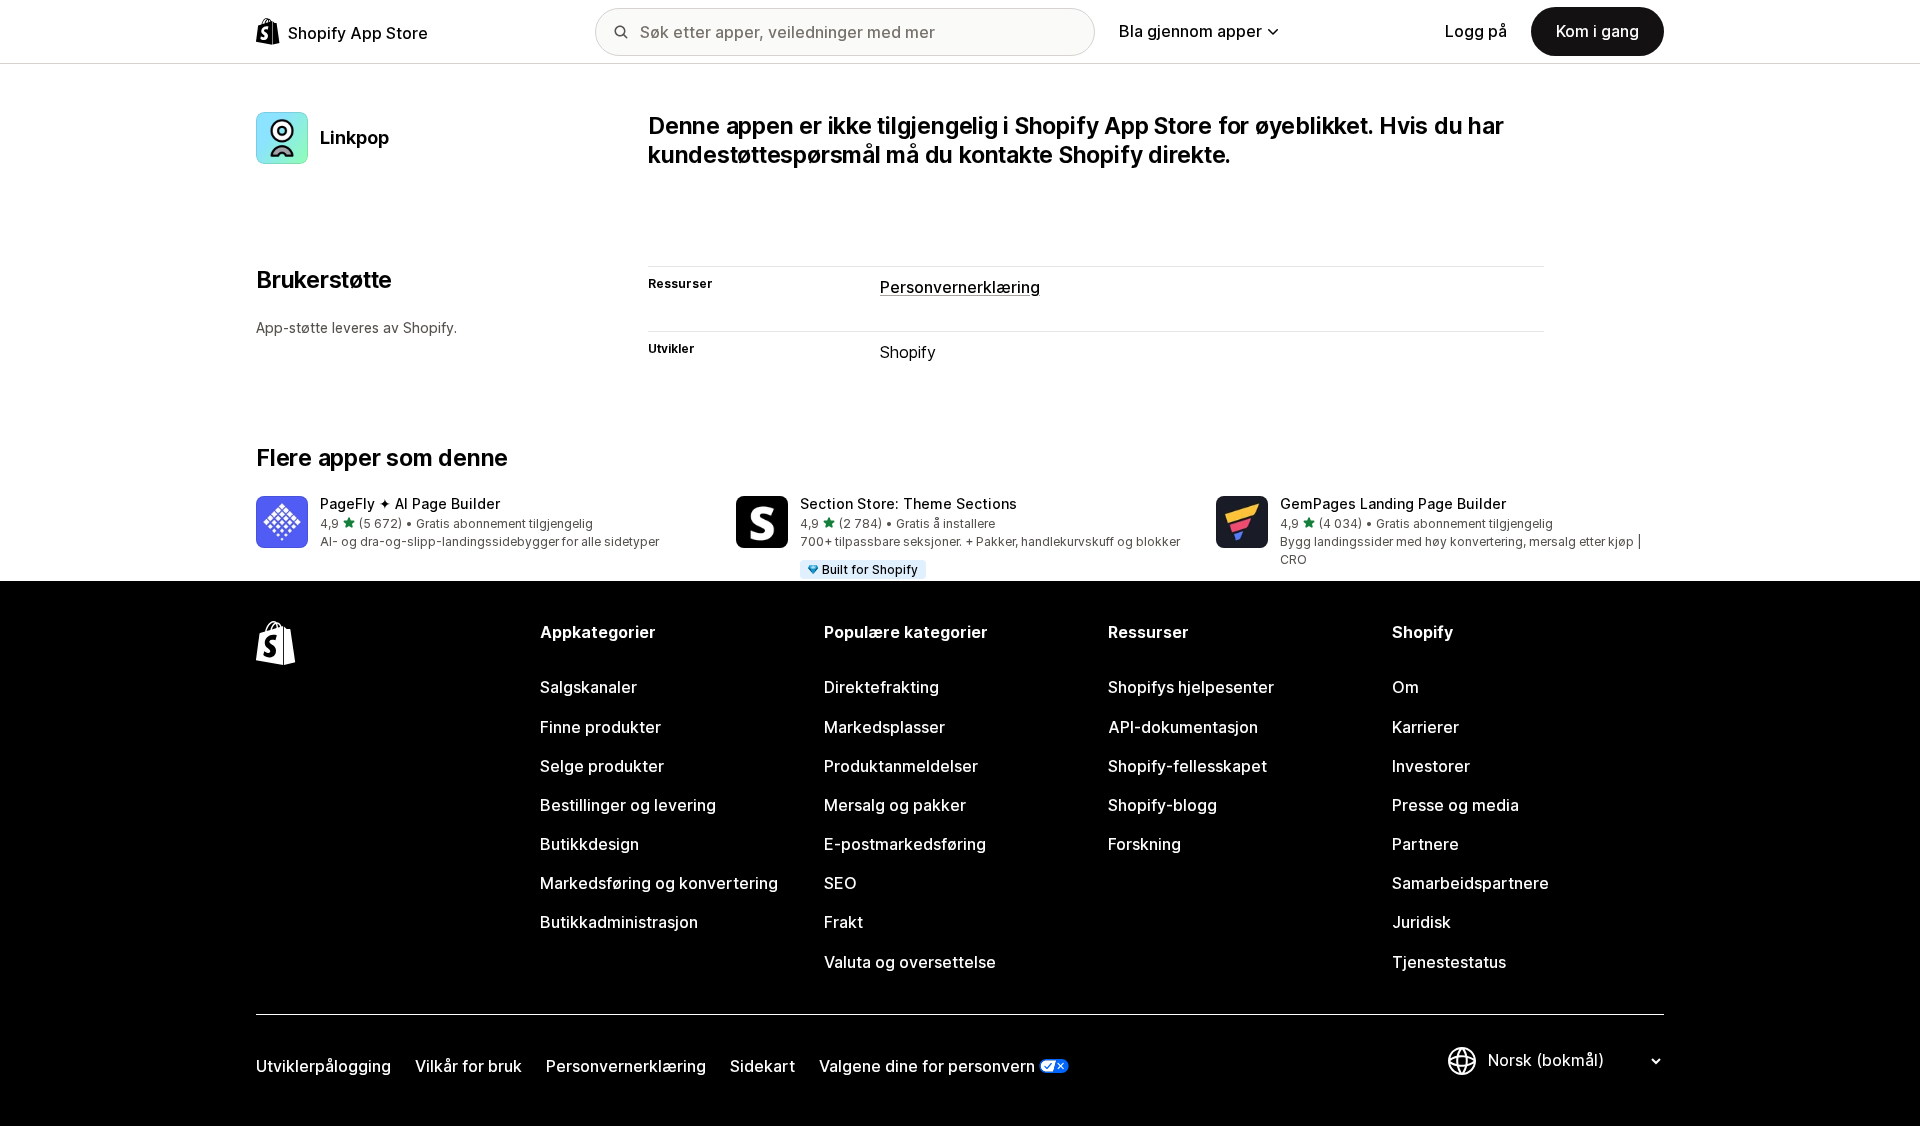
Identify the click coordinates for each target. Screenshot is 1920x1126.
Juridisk (1421, 922)
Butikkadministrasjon (619, 922)
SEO (840, 883)
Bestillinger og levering (628, 805)
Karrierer (1425, 727)
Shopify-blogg (1162, 805)
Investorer (1431, 766)
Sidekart (762, 1066)
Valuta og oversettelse (910, 962)
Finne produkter (600, 727)
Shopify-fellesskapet (1187, 766)
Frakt (843, 922)
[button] (480, 523)
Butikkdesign (589, 844)
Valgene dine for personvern (927, 1066)
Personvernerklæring (960, 287)
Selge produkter (602, 766)
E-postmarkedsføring (905, 844)
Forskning (1144, 844)
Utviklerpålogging (323, 1066)
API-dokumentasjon (1183, 727)
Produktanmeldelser (901, 766)
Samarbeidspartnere (1470, 883)
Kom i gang (1597, 31)
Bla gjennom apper (1190, 31)
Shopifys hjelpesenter (1191, 687)
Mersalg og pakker (895, 805)
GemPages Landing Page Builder (1393, 503)
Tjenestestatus (1449, 962)
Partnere (1425, 844)
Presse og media (1455, 805)
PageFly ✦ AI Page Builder (410, 503)
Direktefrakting (881, 687)
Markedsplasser (884, 727)
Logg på (1476, 31)
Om (1405, 687)
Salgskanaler (588, 687)
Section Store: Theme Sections (908, 503)
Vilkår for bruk (468, 1066)
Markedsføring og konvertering (659, 883)
